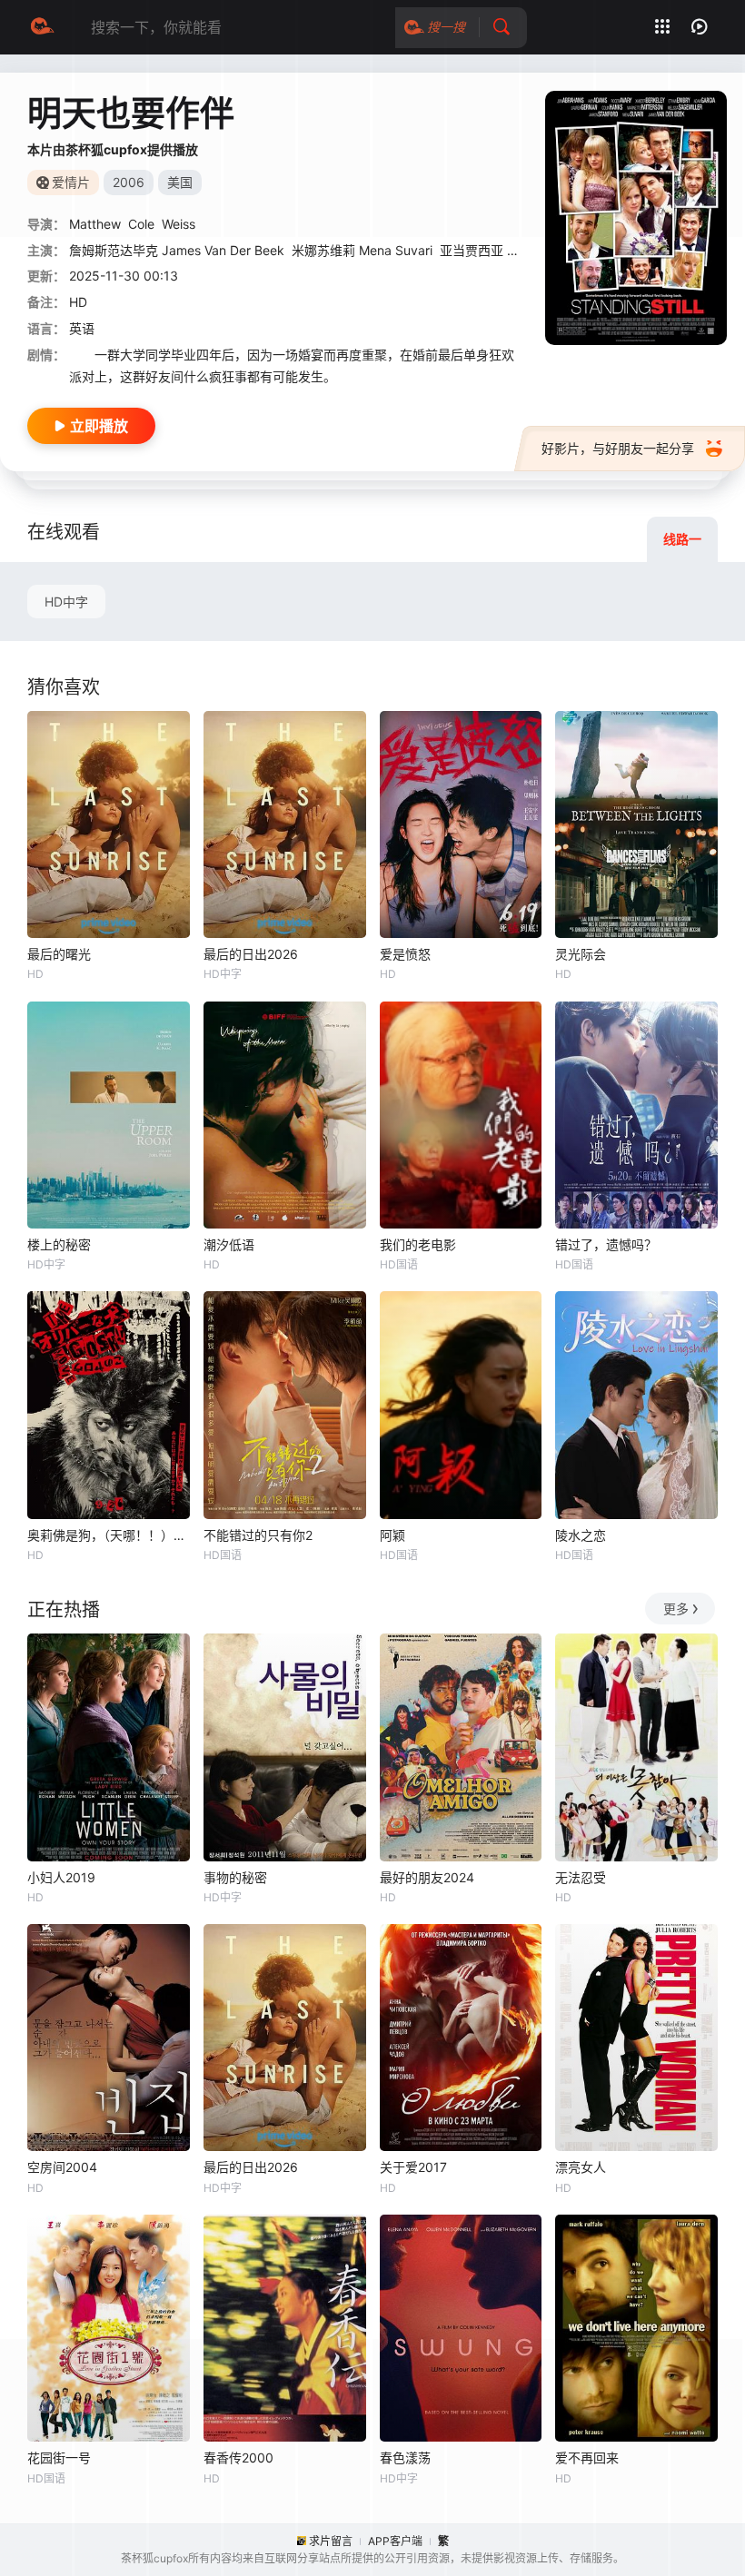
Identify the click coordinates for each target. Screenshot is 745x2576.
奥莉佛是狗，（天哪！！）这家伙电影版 (109, 1535)
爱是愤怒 (405, 954)
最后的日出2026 (251, 954)
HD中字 (66, 602)
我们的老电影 (418, 1244)
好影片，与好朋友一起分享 (618, 448)
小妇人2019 (61, 1877)
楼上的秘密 (59, 1244)
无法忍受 (581, 1877)
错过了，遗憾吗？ (606, 1244)
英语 (82, 328)
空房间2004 (62, 2167)
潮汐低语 (229, 1244)
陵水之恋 (581, 1535)
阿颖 (392, 1535)
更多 (676, 1609)
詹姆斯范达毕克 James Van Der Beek (177, 250)
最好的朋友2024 (427, 1877)
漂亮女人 (581, 2167)
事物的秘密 (235, 1877)
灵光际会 (581, 954)
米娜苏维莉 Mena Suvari (362, 250)
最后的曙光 (59, 954)
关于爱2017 (413, 2167)
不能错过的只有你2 (258, 1535)
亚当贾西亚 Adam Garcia (512, 250)
